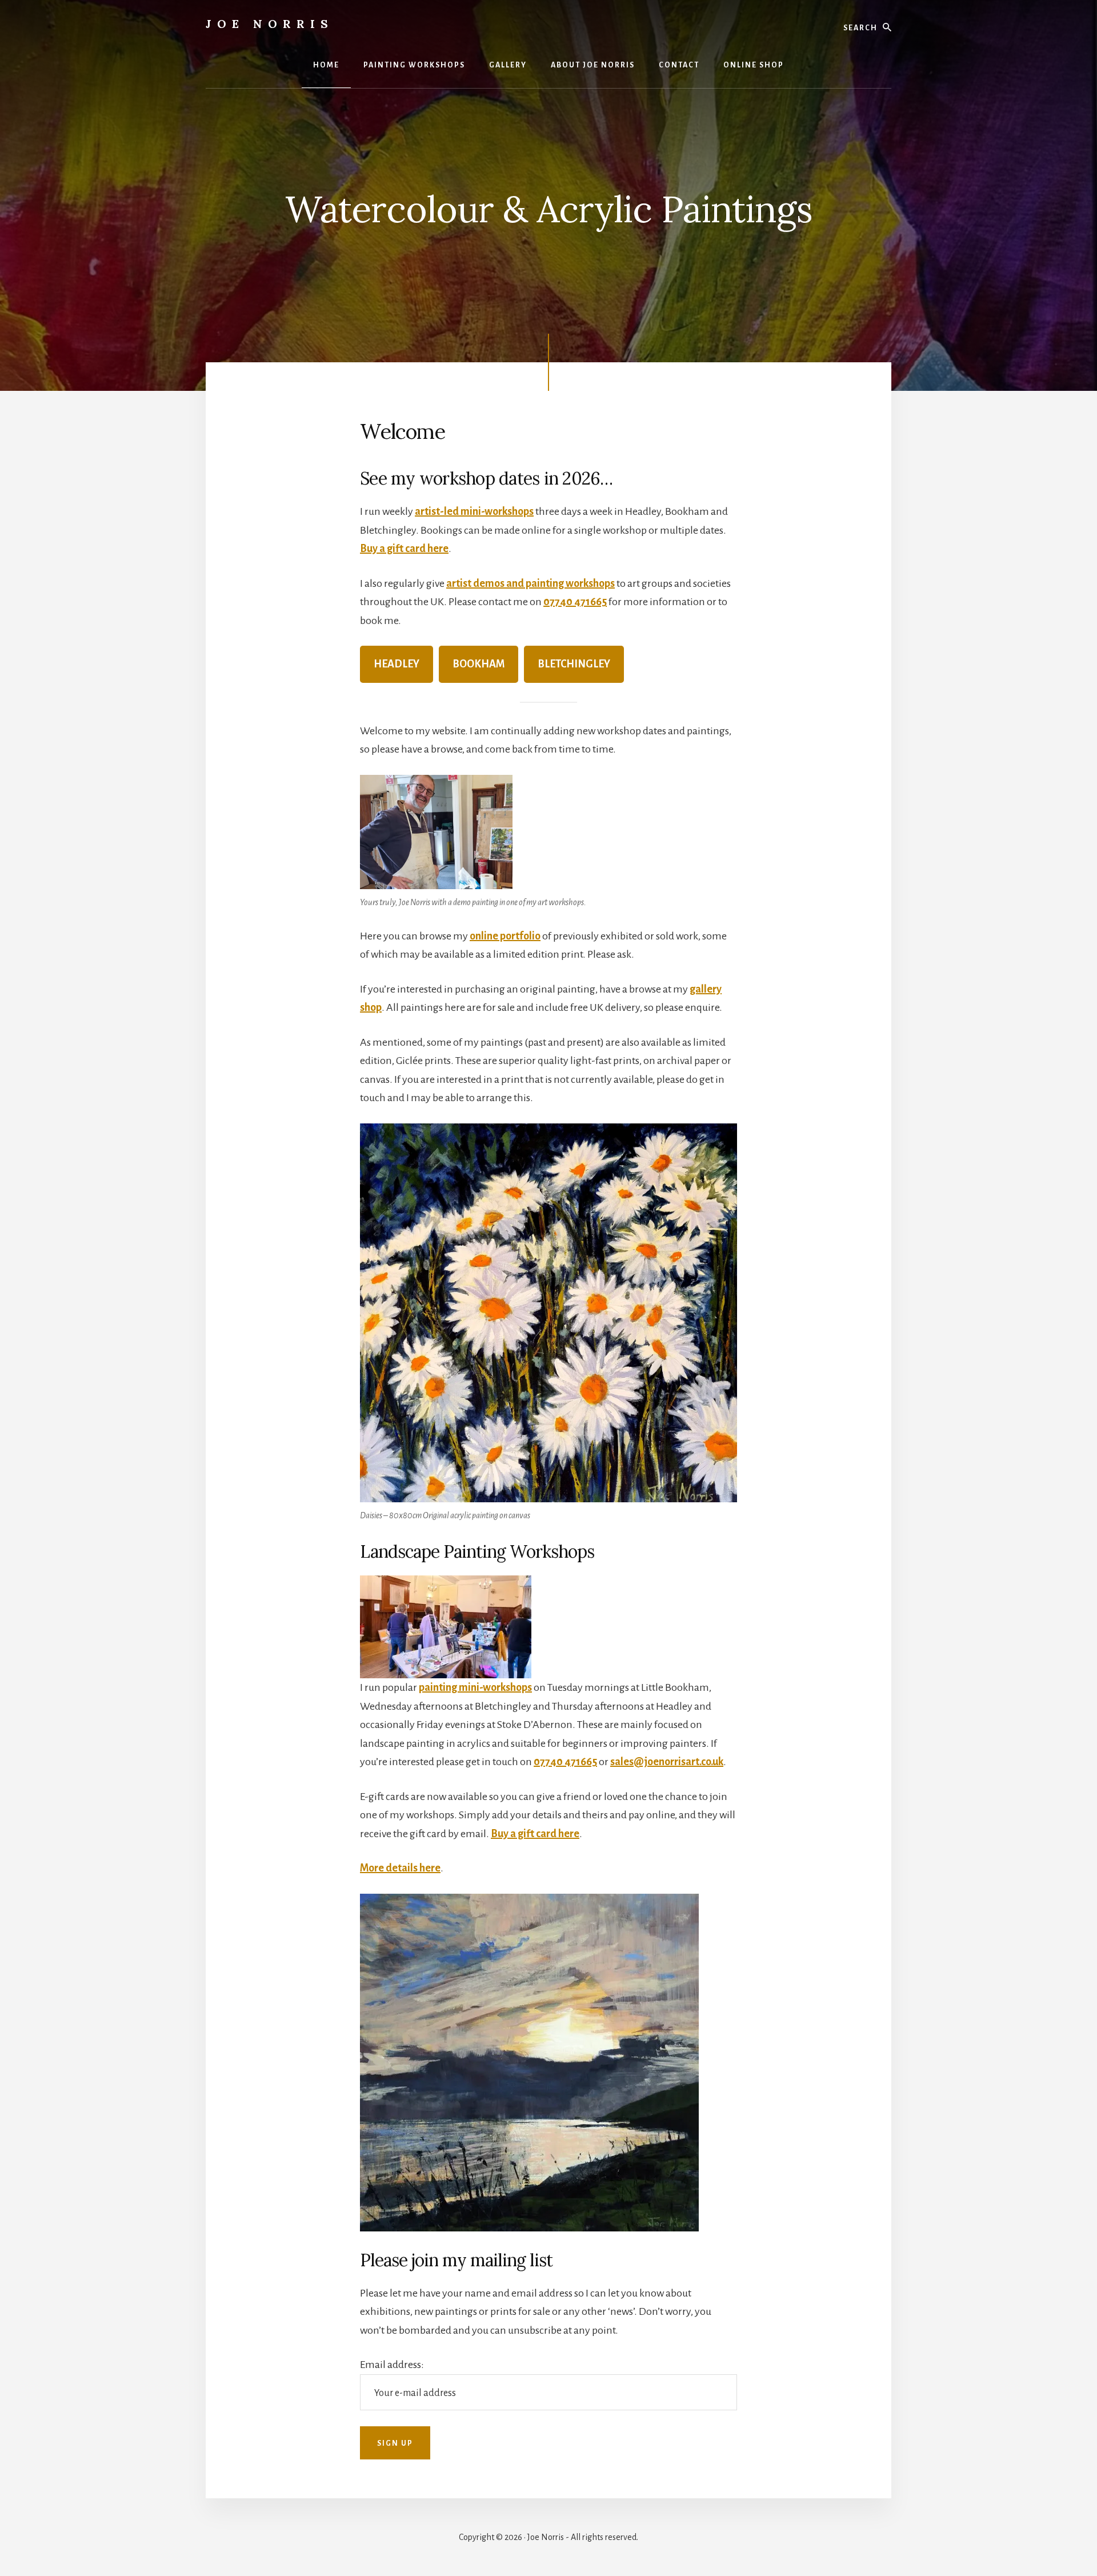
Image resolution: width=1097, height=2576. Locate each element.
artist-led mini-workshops (474, 511)
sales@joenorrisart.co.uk (667, 1762)
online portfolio (505, 936)
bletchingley (574, 664)
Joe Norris (270, 24)
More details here (400, 1868)
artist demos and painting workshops (531, 583)
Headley (397, 664)
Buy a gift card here (404, 549)
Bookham (479, 664)
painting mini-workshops (475, 1687)
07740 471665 (575, 602)
